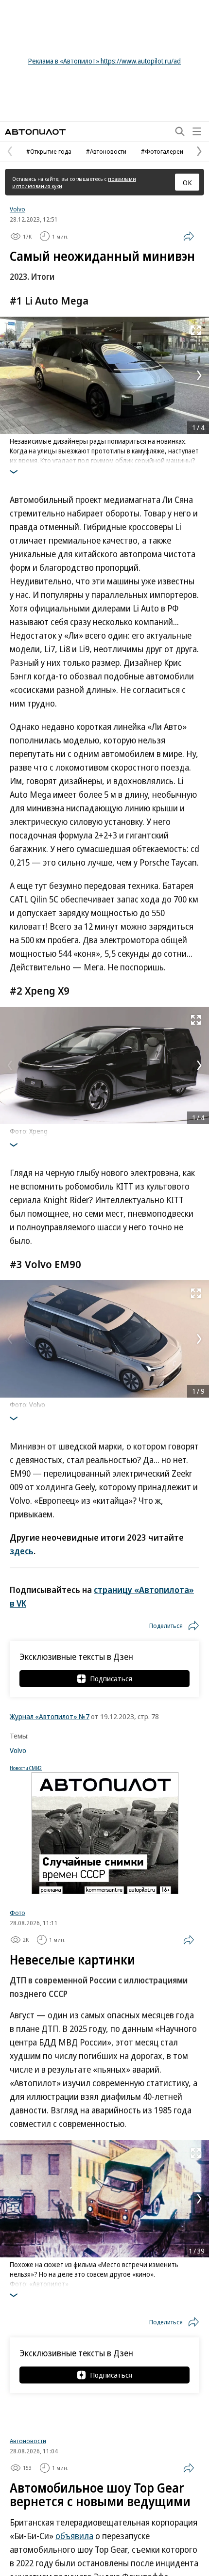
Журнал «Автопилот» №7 (50, 1716)
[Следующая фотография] (199, 375)
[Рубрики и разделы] (197, 131)
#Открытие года (49, 151)
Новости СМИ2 (26, 1768)
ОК (187, 182)
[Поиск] (180, 131)
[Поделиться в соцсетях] (189, 236)
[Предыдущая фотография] (10, 375)
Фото (17, 1913)
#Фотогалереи (162, 151)
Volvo (17, 209)
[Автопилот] (35, 132)
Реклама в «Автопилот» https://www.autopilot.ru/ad (104, 61)
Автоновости (28, 2563)
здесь (22, 1551)
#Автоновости (106, 151)
